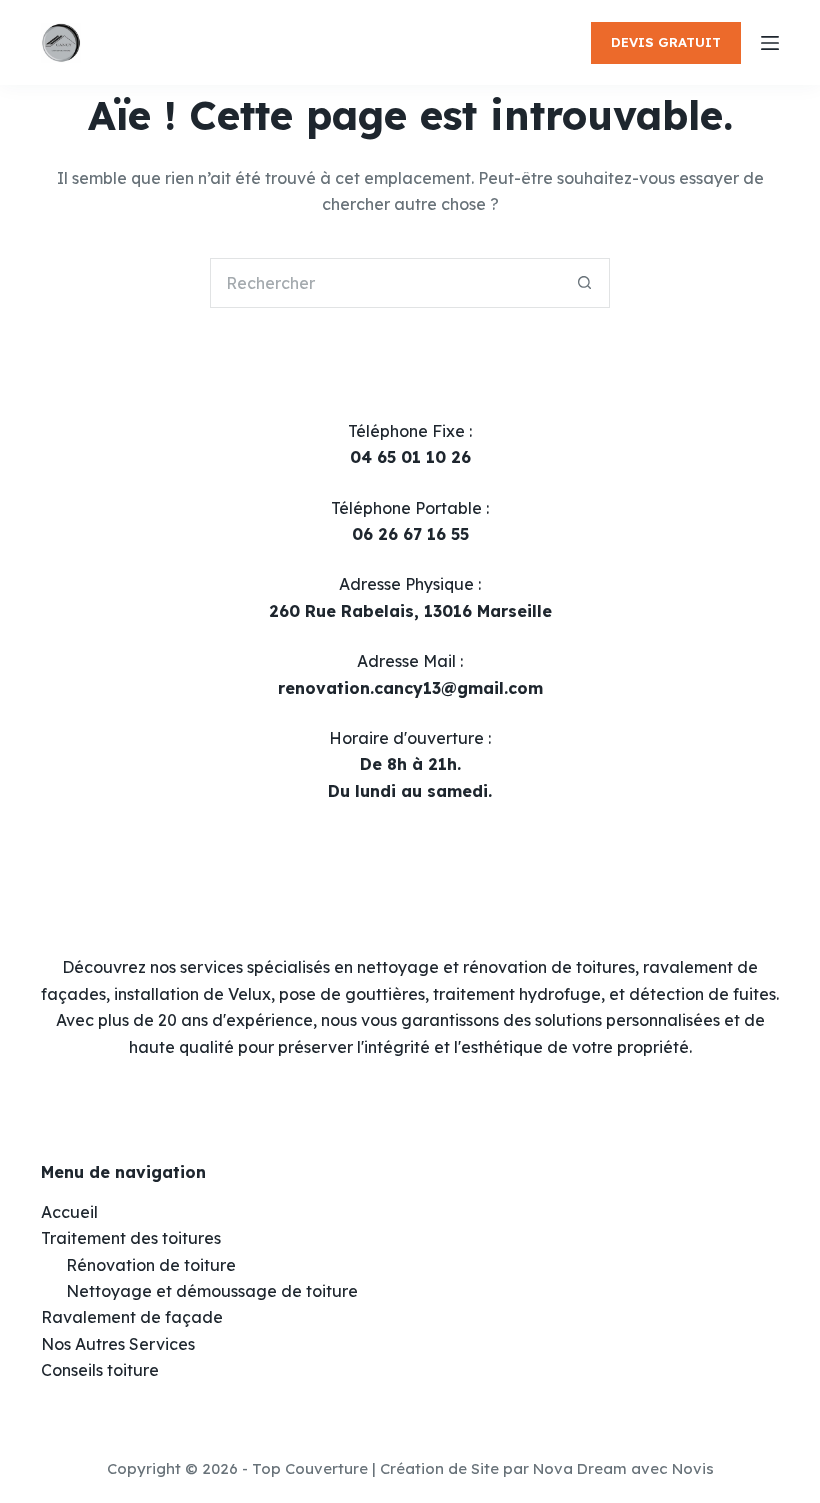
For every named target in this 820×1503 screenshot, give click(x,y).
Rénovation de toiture (151, 1265)
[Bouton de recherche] (585, 283)
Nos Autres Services (118, 1344)
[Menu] (770, 43)
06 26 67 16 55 (410, 534)
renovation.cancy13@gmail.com (410, 688)
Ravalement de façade (132, 1317)
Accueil (69, 1212)
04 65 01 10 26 (410, 457)
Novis (693, 1468)
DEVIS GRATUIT (666, 42)
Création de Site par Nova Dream (503, 1468)
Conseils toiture (100, 1370)
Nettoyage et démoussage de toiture (212, 1291)
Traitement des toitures (131, 1238)
